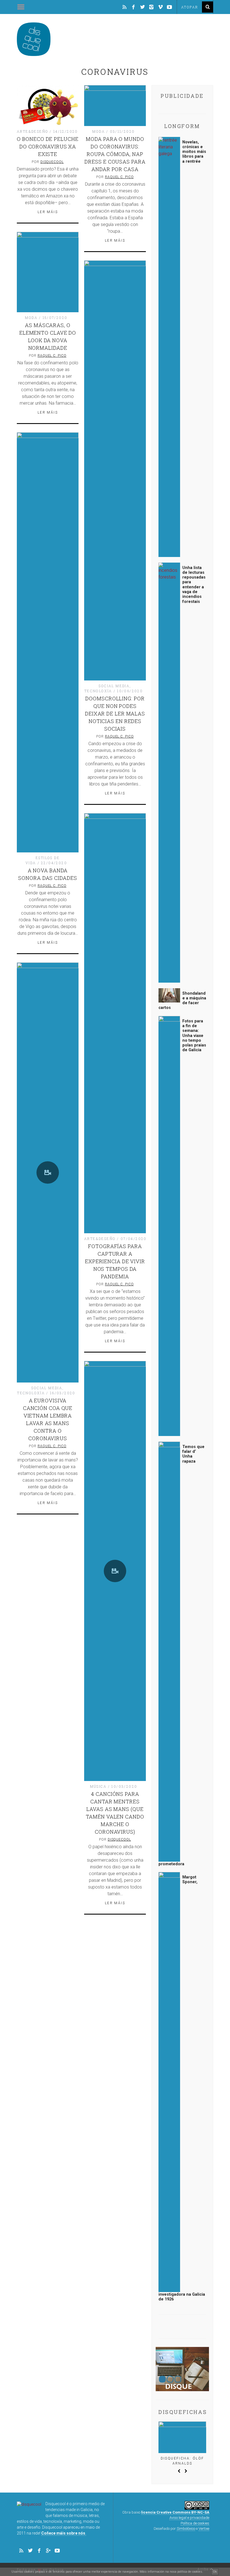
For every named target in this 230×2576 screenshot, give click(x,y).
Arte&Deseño (33, 131)
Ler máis (48, 212)
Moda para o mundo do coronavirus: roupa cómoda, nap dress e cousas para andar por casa (115, 154)
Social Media (114, 686)
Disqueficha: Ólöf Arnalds (182, 2461)
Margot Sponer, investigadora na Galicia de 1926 (182, 2088)
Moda (99, 131)
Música (98, 1786)
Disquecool (52, 162)
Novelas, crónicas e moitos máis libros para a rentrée (194, 152)
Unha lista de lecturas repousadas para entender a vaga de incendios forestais (194, 585)
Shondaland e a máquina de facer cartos (182, 1001)
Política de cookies (195, 2523)
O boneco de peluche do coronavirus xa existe (48, 146)
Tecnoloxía (98, 691)
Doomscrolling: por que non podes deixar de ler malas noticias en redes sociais (115, 714)
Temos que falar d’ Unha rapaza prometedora (181, 1655)
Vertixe (204, 2529)
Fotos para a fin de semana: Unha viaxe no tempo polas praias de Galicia (194, 1036)
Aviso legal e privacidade (189, 2518)
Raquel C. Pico (119, 177)
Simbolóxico (186, 2529)
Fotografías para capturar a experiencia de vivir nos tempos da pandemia (115, 1261)
